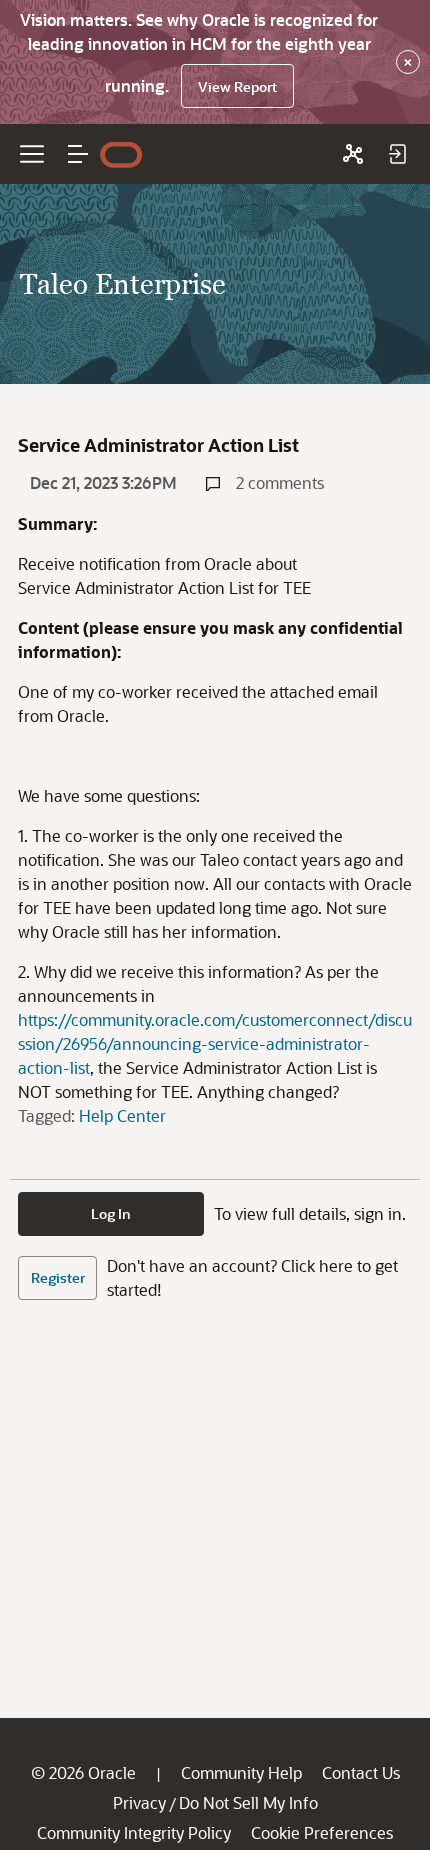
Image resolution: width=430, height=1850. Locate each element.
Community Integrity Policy (134, 1832)
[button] (78, 154)
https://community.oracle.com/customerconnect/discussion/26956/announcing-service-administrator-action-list (215, 1043)
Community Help (241, 1772)
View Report (237, 86)
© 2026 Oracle (83, 1772)
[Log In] (397, 154)
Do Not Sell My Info (248, 1802)
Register (58, 1277)
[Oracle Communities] (353, 154)
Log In (111, 1213)
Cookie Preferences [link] (322, 1832)
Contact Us (361, 1772)
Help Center (122, 1115)
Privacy (139, 1802)
